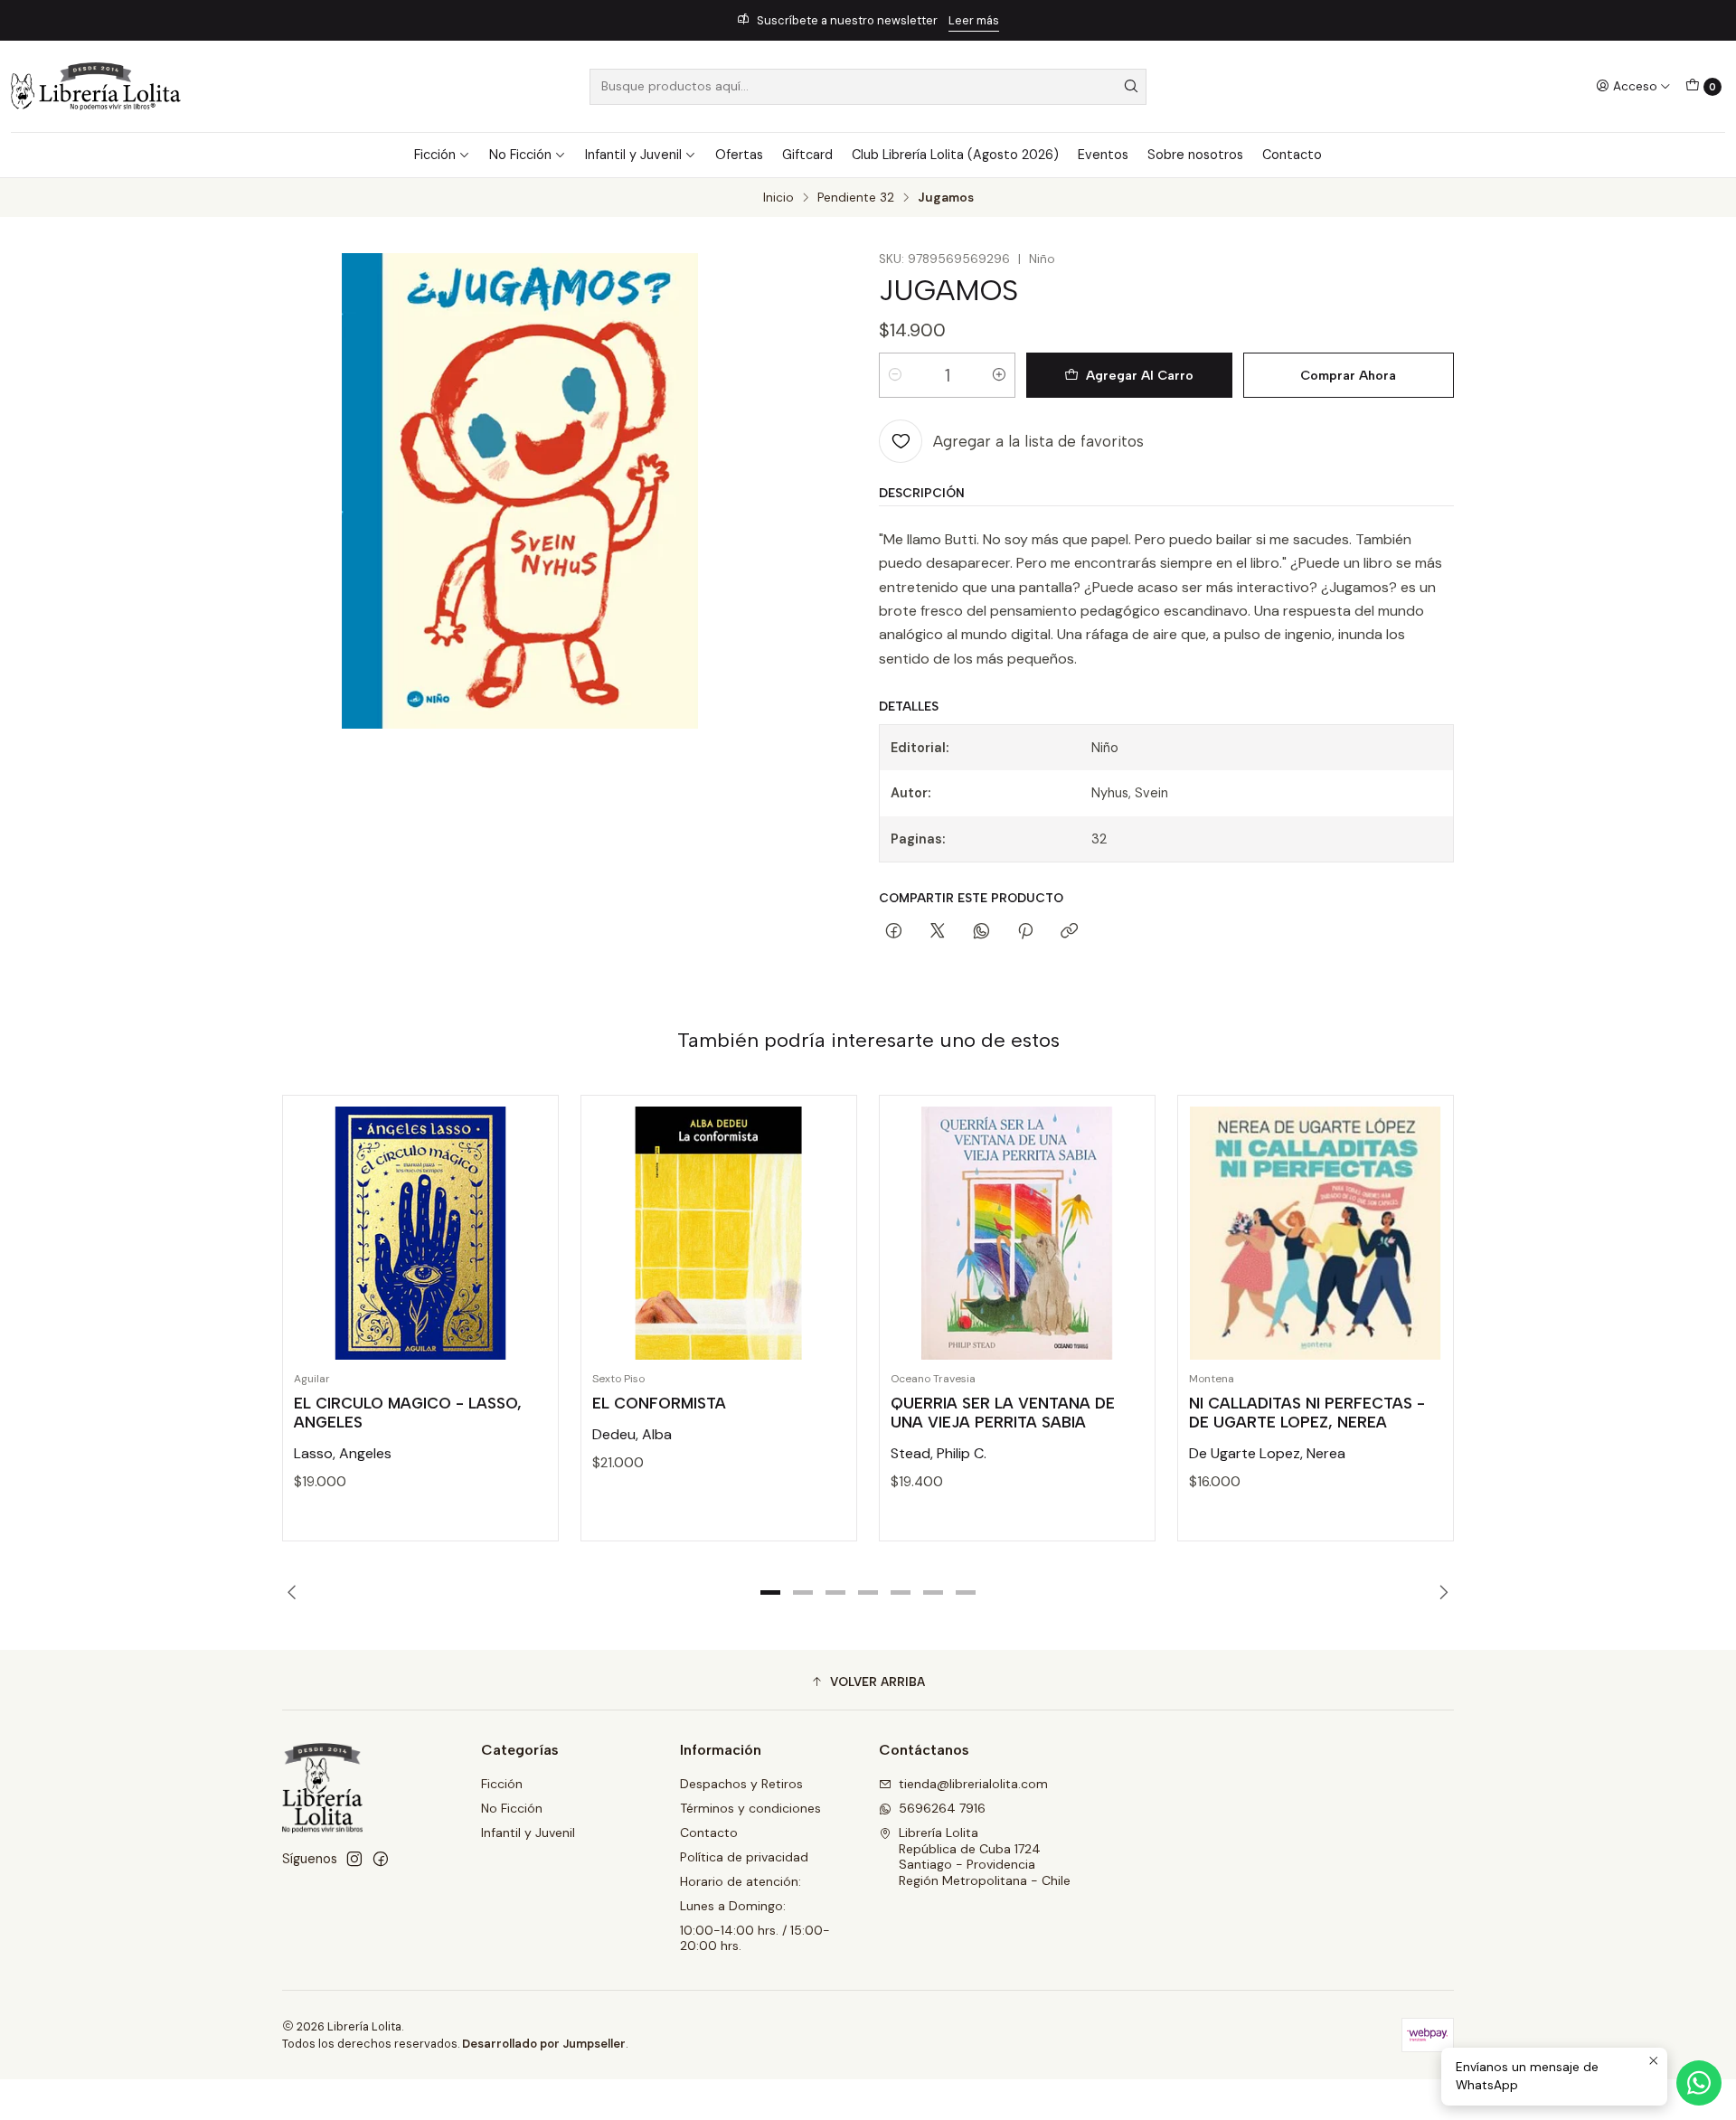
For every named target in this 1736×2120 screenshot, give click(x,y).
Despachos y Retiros (741, 1784)
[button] (770, 1593)
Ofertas (739, 155)
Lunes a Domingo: (733, 1906)
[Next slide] (1440, 1593)
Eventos (1103, 155)
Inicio (778, 198)
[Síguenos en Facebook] (381, 1859)
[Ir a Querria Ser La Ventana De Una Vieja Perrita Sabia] (1017, 1233)
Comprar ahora (1348, 375)
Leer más (974, 20)
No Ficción (520, 155)
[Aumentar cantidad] (999, 375)
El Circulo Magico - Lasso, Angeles (408, 1413)
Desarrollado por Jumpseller (544, 2044)
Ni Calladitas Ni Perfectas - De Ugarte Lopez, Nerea (1307, 1413)
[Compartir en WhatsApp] (981, 932)
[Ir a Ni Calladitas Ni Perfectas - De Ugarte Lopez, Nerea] (1316, 1233)
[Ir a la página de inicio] (96, 86)
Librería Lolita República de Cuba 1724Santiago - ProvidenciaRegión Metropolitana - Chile (985, 1856)
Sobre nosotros (1195, 155)
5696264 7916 (942, 1808)
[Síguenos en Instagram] (354, 1859)
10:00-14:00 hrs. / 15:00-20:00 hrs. (755, 1938)
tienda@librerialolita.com (973, 1784)
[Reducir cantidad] (895, 375)
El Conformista (659, 1403)
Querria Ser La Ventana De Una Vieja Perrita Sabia (1003, 1413)
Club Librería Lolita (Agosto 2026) (955, 155)
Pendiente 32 (856, 198)
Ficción (435, 155)
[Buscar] (1131, 87)
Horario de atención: (741, 1881)
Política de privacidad (744, 1857)
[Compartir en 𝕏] (938, 932)
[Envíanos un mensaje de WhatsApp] (1699, 2083)
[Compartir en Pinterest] (1025, 932)
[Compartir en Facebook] (894, 932)
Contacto (1292, 155)
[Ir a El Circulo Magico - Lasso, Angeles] (420, 1233)
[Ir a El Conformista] (719, 1233)
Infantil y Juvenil (633, 155)
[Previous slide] (296, 1593)
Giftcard (807, 155)
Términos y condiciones (750, 1808)
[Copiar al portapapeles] (1069, 932)
